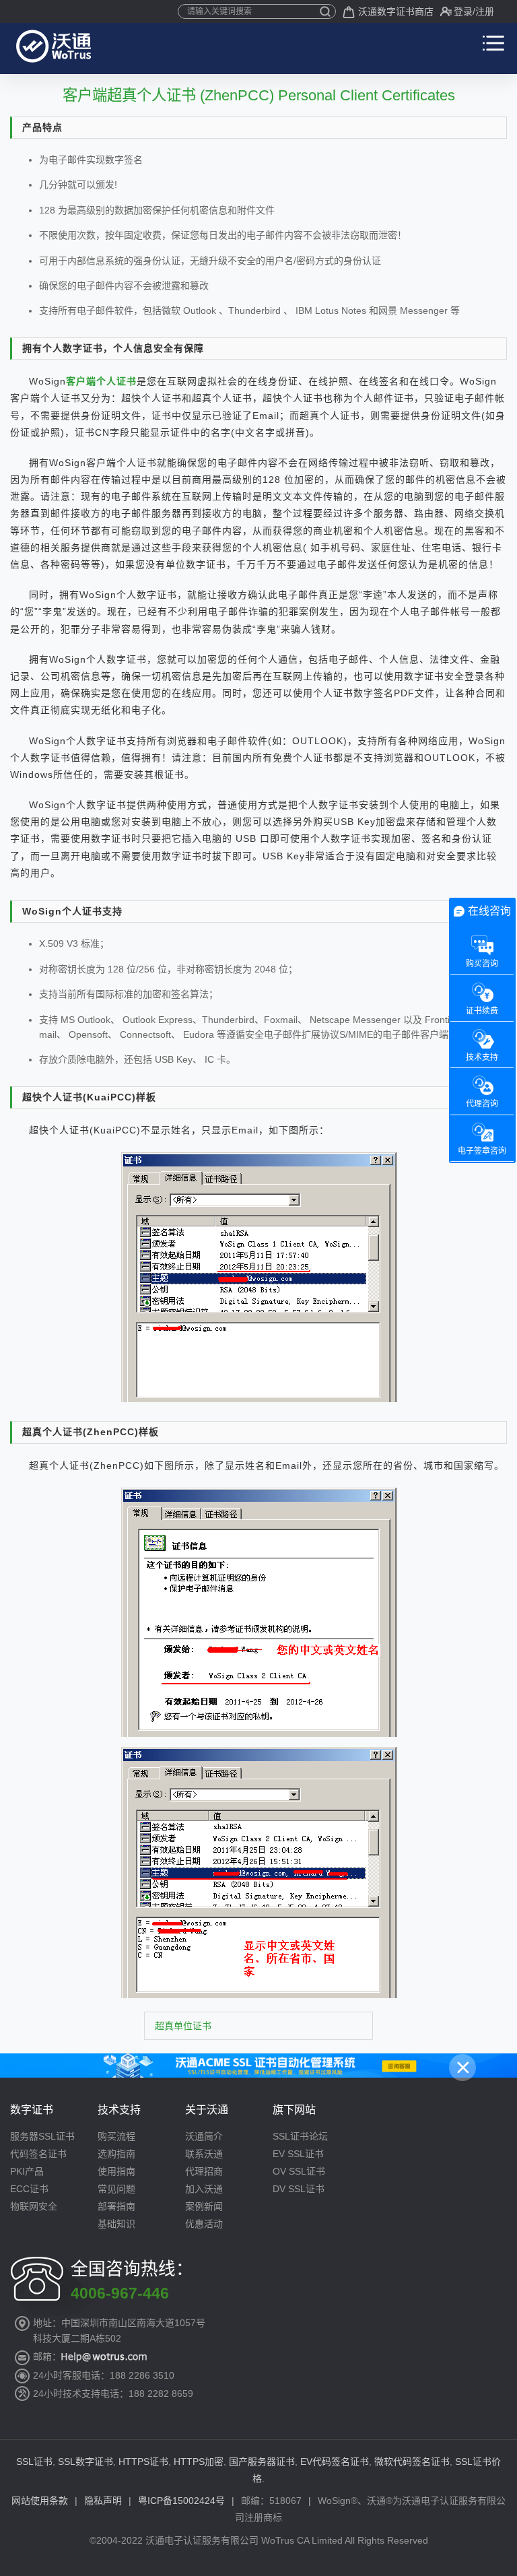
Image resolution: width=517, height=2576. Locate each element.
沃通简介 (204, 2136)
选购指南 (116, 2154)
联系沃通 (204, 2154)
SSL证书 (34, 2462)
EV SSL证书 (298, 2154)
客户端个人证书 (101, 381)
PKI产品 (27, 2171)
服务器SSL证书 (42, 2136)
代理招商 (204, 2171)
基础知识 (116, 2224)
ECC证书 (29, 2189)
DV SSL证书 (299, 2189)
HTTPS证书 (143, 2462)
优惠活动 (204, 2224)
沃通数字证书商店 (396, 11)
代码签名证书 (38, 2154)
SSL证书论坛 (300, 2136)
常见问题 (116, 2189)
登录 (463, 11)
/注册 (483, 11)
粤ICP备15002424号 (181, 2501)
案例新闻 (204, 2206)
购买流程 (116, 2136)
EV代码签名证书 (335, 2462)
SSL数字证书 (85, 2462)
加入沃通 (204, 2189)
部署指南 (116, 2206)
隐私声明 (103, 2501)
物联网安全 (34, 2206)
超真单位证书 (183, 2026)
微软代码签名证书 (412, 2462)
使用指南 (116, 2171)
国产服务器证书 (262, 2462)
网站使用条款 (40, 2501)
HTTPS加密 (199, 2462)
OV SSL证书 (299, 2171)
